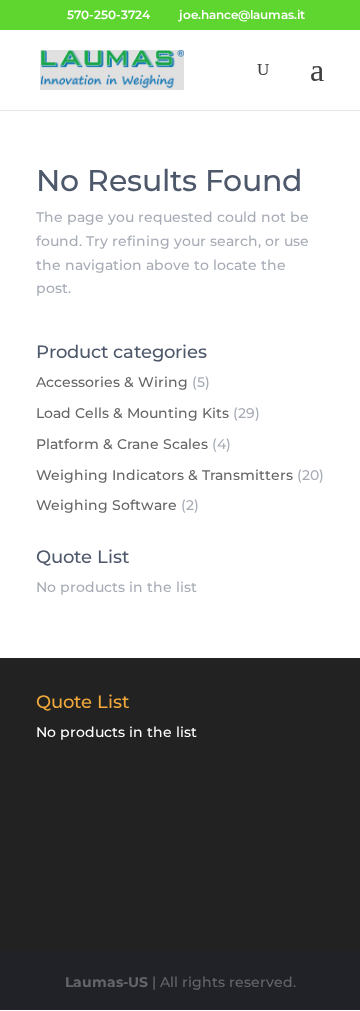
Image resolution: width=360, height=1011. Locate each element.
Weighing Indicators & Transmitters (164, 475)
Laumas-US (106, 982)
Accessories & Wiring (112, 382)
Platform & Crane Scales (122, 444)
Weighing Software (106, 505)
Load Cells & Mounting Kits (132, 413)
